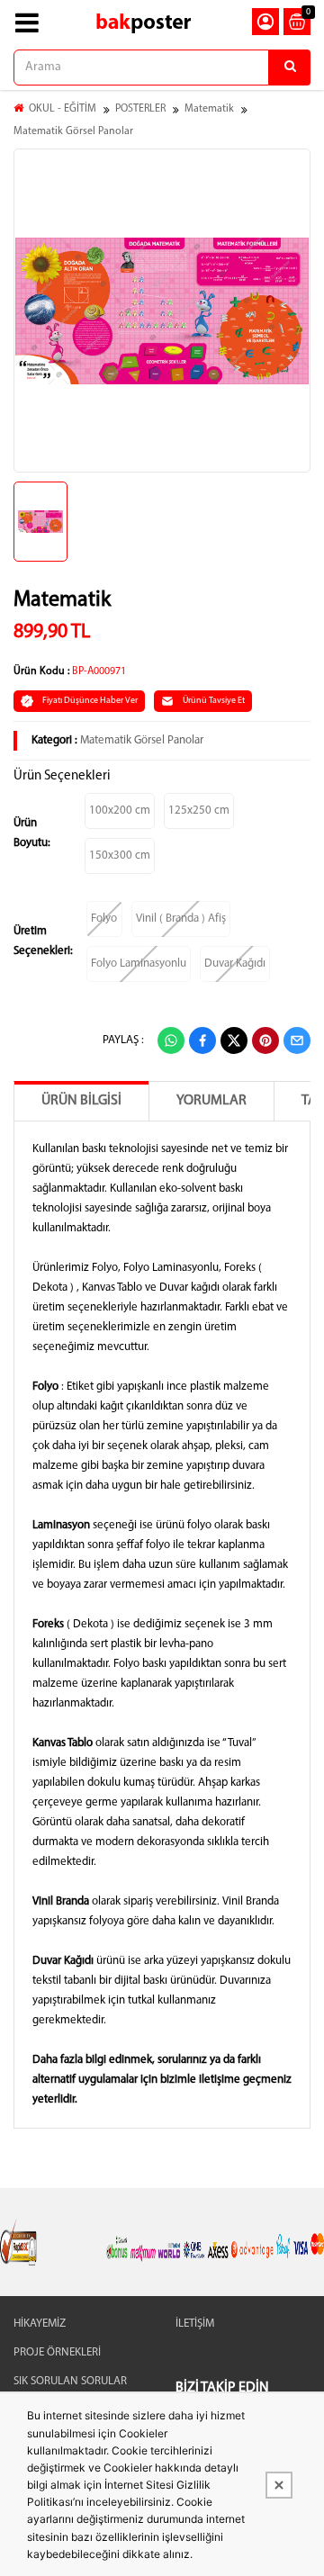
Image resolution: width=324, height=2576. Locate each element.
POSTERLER (140, 109)
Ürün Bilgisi (81, 1101)
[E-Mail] (297, 1040)
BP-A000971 (99, 671)
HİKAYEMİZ (40, 2324)
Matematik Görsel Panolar (73, 131)
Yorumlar (211, 1101)
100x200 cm (120, 811)
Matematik (209, 109)
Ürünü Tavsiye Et (214, 701)
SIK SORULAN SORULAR (70, 2381)
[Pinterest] (265, 1040)
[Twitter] (234, 1040)
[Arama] (290, 68)
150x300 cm (120, 856)
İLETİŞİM (195, 2324)
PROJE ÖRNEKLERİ (57, 2352)
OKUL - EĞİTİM (63, 109)
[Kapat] (279, 2485)
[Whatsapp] (171, 1040)
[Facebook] (202, 1040)
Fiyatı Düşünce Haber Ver (90, 701)
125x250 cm (199, 811)
